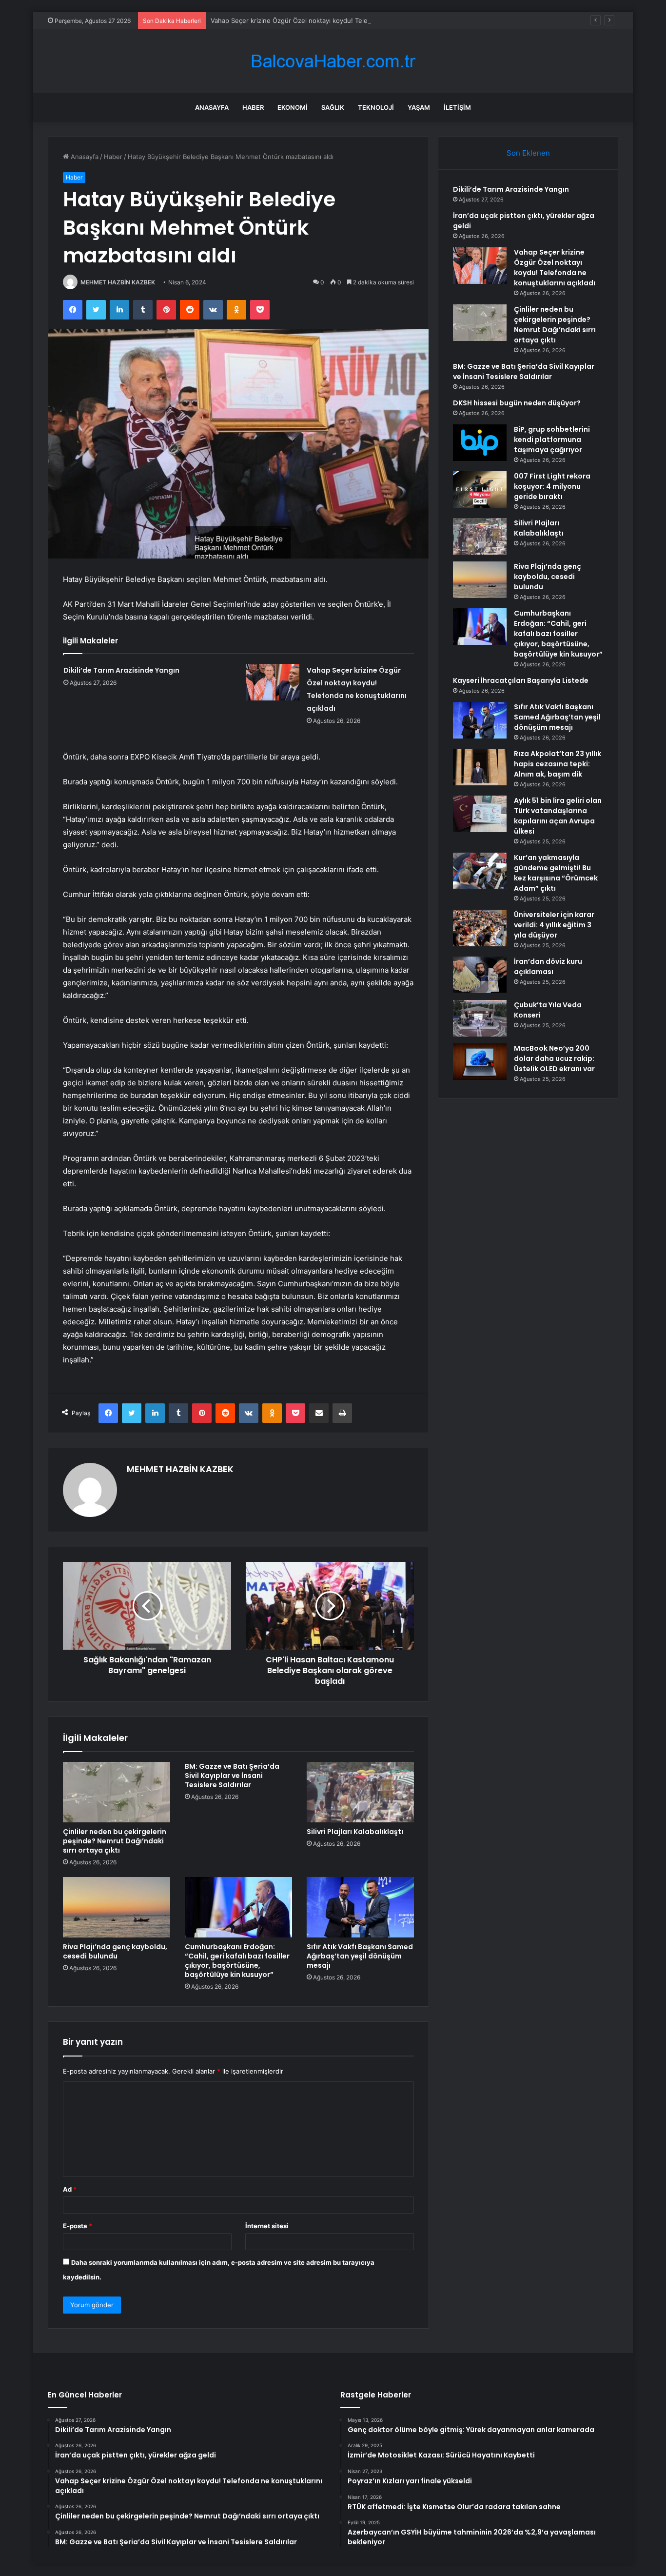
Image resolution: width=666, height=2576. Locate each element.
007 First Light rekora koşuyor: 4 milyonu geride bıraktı (552, 486)
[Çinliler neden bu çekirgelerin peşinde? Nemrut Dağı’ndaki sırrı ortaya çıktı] (117, 1792)
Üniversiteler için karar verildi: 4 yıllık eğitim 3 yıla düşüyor (554, 925)
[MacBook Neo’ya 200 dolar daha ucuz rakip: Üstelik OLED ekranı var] (480, 1062)
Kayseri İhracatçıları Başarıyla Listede (521, 680)
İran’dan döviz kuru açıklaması (548, 967)
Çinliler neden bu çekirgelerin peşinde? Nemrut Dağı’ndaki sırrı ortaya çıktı (115, 1841)
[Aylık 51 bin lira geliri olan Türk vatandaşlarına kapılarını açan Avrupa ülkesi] (480, 814)
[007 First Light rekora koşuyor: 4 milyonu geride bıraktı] (480, 489)
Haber (253, 107)
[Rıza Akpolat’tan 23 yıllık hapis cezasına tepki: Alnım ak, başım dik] (480, 767)
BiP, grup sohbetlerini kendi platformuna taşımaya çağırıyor (552, 439)
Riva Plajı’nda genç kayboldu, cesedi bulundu (115, 1951)
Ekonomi (293, 107)
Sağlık (333, 107)
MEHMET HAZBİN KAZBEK (118, 282)
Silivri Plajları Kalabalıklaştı (355, 1832)
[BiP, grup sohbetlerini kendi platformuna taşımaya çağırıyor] (480, 443)
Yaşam (419, 107)
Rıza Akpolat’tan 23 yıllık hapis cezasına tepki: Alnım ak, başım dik (558, 764)
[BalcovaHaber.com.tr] (333, 61)
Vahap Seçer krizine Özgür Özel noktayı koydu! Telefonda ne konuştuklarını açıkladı (337, 20)
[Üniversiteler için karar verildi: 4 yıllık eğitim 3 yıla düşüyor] (480, 928)
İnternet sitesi (267, 2226)
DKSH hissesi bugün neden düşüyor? (517, 403)
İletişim (457, 107)
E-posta (78, 2226)
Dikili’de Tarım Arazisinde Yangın (121, 670)
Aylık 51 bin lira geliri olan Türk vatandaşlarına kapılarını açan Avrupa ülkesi (558, 816)
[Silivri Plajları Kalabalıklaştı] (360, 1792)
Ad (70, 2189)
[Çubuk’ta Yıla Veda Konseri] (480, 1018)
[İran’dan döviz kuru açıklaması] (480, 975)
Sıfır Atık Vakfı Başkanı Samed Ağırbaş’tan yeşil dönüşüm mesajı (360, 1956)
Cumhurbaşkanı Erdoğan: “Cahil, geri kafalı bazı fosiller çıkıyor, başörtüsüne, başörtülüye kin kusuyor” (237, 1961)
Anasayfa (212, 107)
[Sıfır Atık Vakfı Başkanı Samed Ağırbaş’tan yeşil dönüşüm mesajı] (360, 1907)
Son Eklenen (528, 153)
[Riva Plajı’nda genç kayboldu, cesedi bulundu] (117, 1907)
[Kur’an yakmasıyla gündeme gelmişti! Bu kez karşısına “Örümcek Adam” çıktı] (480, 871)
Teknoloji (376, 107)
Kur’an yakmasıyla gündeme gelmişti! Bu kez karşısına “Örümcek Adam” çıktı (556, 873)
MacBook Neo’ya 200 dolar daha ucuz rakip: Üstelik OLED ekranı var (554, 1058)
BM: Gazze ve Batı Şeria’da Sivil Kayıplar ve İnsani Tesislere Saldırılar (232, 1776)
